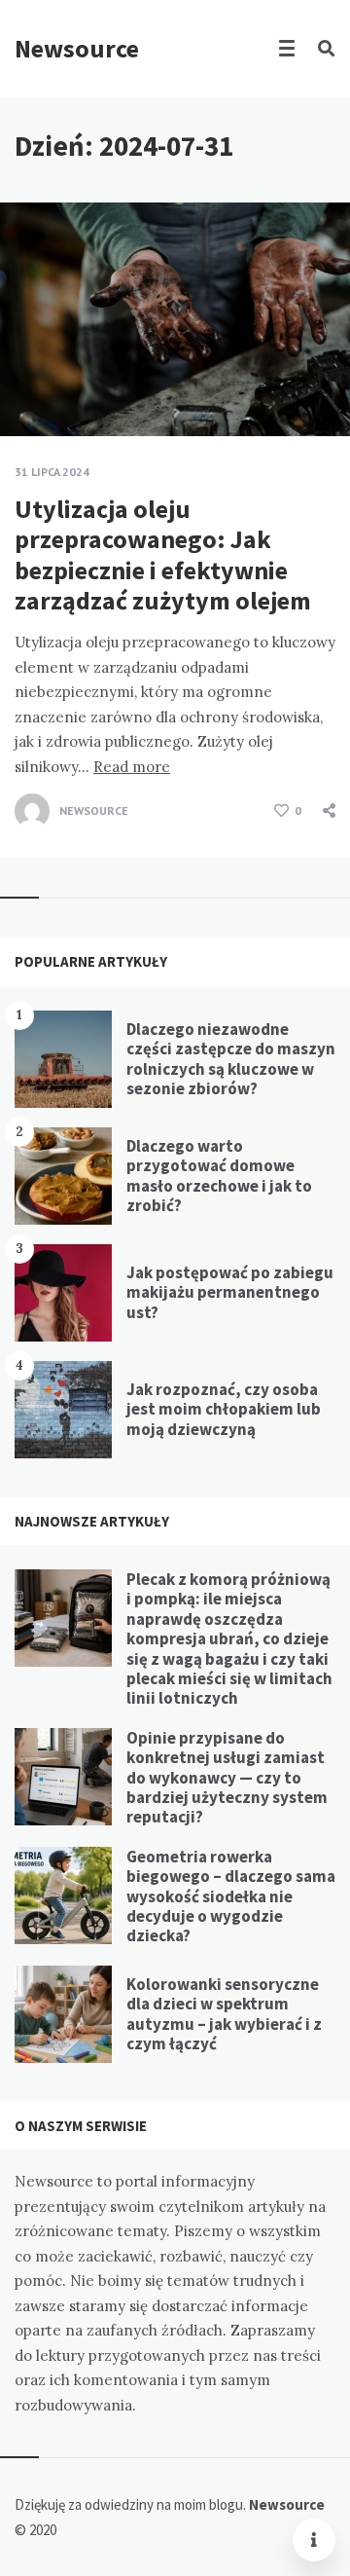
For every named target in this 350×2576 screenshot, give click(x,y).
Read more (132, 767)
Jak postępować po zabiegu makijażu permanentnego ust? (230, 1292)
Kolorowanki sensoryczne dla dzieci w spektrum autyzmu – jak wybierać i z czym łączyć (224, 2014)
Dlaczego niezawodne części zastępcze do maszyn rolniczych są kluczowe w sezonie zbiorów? (231, 1059)
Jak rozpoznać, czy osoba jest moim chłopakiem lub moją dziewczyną (224, 1409)
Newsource (77, 48)
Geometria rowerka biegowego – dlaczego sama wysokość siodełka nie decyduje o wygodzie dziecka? (231, 1896)
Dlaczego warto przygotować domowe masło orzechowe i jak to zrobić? (219, 1176)
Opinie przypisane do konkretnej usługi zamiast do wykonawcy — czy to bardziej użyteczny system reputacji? (227, 1778)
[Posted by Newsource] (32, 811)
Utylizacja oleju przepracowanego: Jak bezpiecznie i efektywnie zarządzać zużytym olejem (163, 554)
